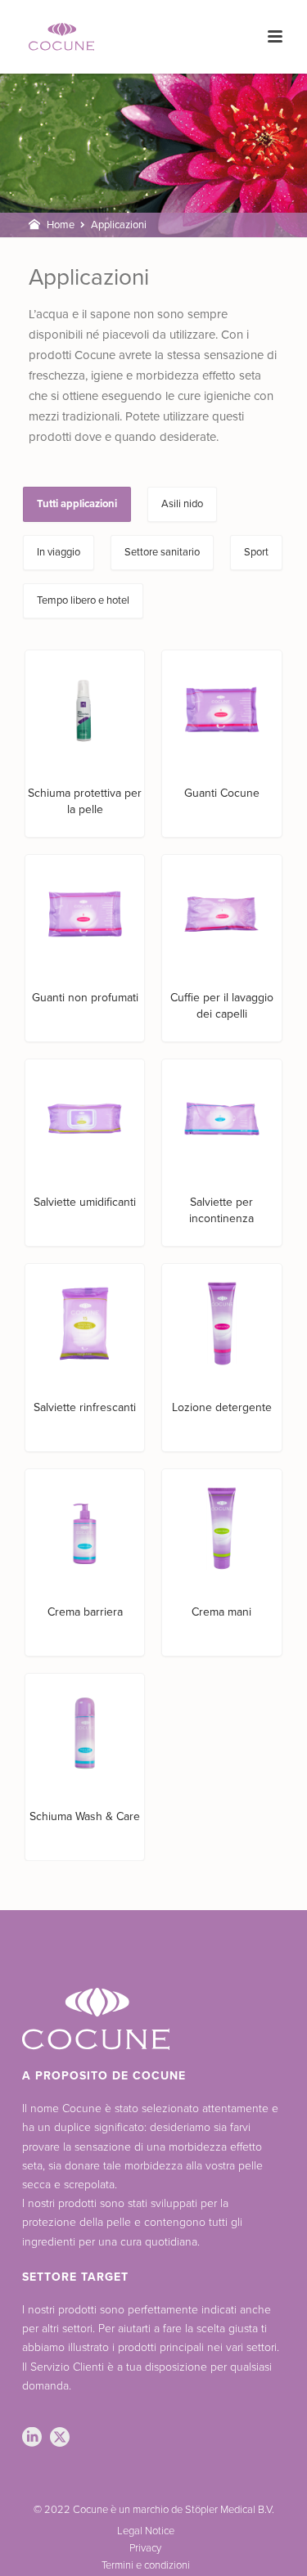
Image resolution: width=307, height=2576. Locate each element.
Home (61, 225)
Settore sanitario (162, 552)
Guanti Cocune (222, 793)
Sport (256, 552)
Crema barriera (85, 1612)
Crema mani (221, 1612)
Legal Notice (146, 2531)
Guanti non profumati (85, 998)
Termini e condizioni (146, 2565)
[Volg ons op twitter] (60, 2438)
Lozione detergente (222, 1407)
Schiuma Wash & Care (85, 1816)
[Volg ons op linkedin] (32, 2438)
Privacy (145, 2548)
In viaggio (59, 552)
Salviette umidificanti (85, 1202)
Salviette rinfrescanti (85, 1407)
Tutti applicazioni (77, 504)
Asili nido (182, 504)
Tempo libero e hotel (83, 600)
